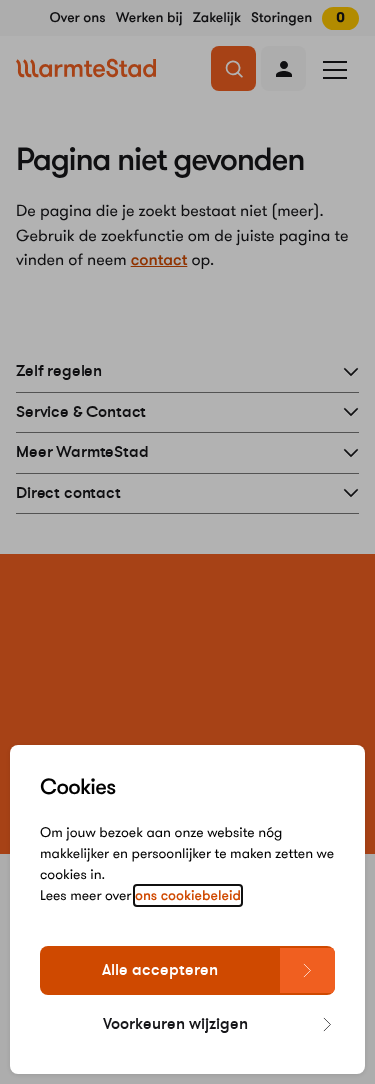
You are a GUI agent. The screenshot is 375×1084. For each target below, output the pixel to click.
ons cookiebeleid (188, 895)
